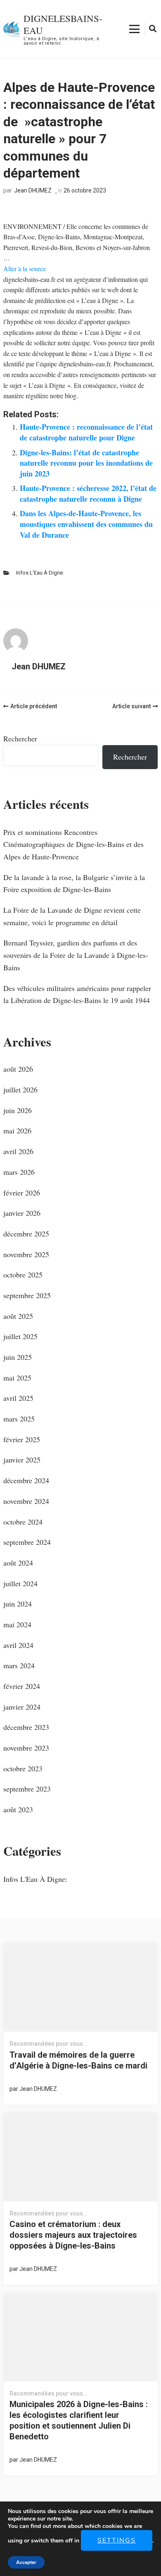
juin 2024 (18, 1604)
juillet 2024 (20, 1583)
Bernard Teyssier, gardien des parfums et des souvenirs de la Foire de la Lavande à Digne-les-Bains (76, 955)
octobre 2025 (23, 1275)
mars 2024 (19, 1665)
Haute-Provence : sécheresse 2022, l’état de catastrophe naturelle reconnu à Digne (88, 493)
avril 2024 (18, 1645)
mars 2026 (19, 1172)
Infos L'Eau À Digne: (40, 573)
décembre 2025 (26, 1234)
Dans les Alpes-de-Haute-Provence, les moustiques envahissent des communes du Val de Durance (86, 524)
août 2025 (18, 1316)
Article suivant (131, 706)
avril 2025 (18, 1398)
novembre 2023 (26, 1748)
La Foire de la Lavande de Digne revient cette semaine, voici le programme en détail (72, 916)
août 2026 (18, 1069)
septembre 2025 (27, 1295)
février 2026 (22, 1193)
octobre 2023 (23, 1768)
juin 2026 (18, 1110)
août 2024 (18, 1563)
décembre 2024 (26, 1480)
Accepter (26, 2562)
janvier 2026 (22, 1213)
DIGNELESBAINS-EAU (63, 24)
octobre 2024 (23, 1522)
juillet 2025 (20, 1336)
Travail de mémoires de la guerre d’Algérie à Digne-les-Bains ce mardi (78, 2060)
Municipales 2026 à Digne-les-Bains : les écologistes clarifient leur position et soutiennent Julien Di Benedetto (79, 2420)
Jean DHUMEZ (33, 190)
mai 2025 (17, 1378)
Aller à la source (25, 268)
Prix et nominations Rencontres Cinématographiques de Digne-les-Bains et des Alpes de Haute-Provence (73, 844)
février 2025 (22, 1439)
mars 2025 (19, 1419)
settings (117, 2540)
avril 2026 (18, 1151)
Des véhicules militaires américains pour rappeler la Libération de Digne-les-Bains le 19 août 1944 (77, 994)
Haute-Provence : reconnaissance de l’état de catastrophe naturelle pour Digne (86, 432)
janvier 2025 (22, 1460)
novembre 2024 (26, 1501)
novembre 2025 (26, 1254)
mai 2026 (17, 1130)
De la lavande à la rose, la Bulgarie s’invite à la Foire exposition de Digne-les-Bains (74, 883)
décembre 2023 (26, 1727)
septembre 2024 (27, 1542)
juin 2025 (18, 1357)
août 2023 (18, 1809)
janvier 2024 (22, 1707)
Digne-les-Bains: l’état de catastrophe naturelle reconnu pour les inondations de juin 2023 (86, 463)
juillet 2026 (20, 1090)
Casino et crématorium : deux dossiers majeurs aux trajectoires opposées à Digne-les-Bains (73, 2235)
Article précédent (34, 706)
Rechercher (20, 738)
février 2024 (22, 1686)
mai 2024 (17, 1624)
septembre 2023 (27, 1789)
